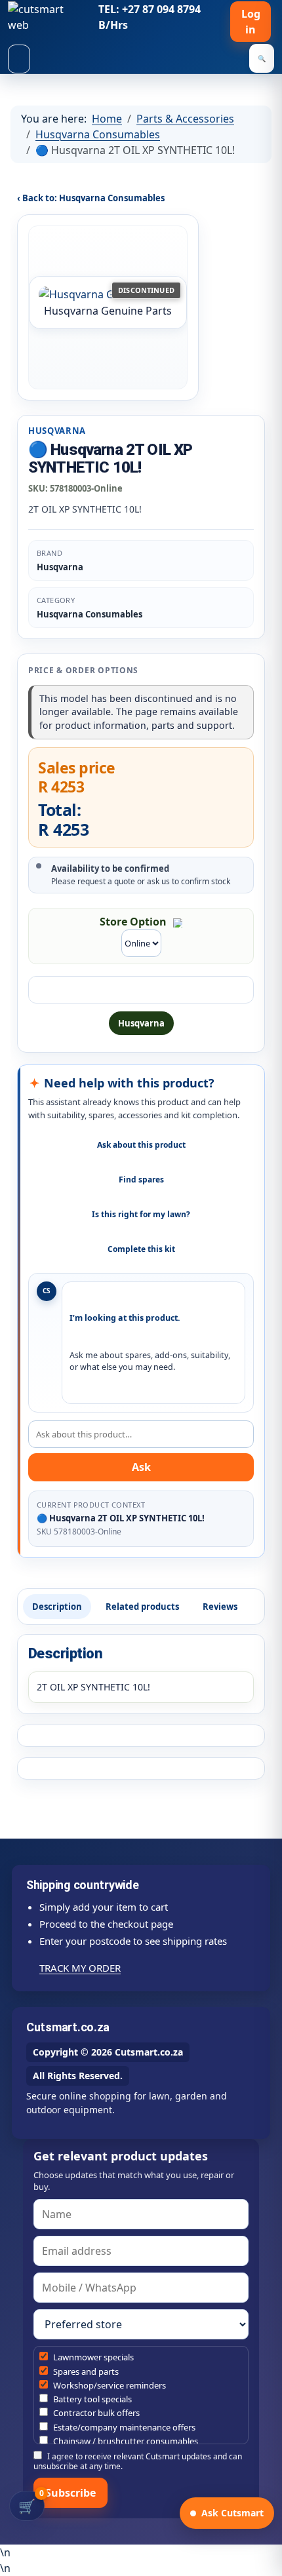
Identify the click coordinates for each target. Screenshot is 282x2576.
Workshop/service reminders (109, 2385)
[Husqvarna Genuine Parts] (108, 294)
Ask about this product (141, 1145)
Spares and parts (85, 2371)
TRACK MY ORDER (80, 1968)
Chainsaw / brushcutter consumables (125, 2441)
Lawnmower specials (92, 2357)
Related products (142, 1607)
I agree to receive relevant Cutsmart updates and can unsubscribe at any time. (138, 2461)
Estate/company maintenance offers (123, 2427)
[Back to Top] (266, 2560)
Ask (141, 1467)
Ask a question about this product (141, 990)
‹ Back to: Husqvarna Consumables (91, 198)
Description (57, 1607)
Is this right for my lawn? (141, 1214)
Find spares (141, 1180)
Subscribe (70, 2493)
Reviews (220, 1607)
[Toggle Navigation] (19, 59)
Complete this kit (141, 1249)
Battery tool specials (91, 2399)
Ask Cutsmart (232, 2513)
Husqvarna (141, 1023)
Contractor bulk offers (95, 2413)
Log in (251, 22)
